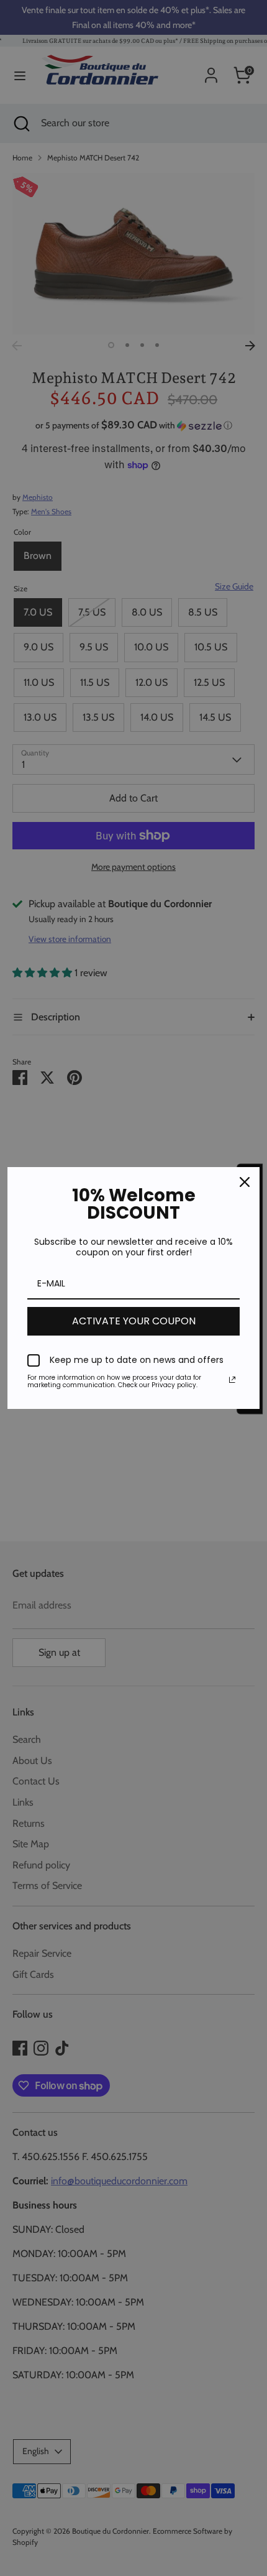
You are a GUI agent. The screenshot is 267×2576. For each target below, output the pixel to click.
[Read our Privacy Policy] (232, 1380)
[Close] (245, 1182)
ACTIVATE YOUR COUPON (134, 1321)
